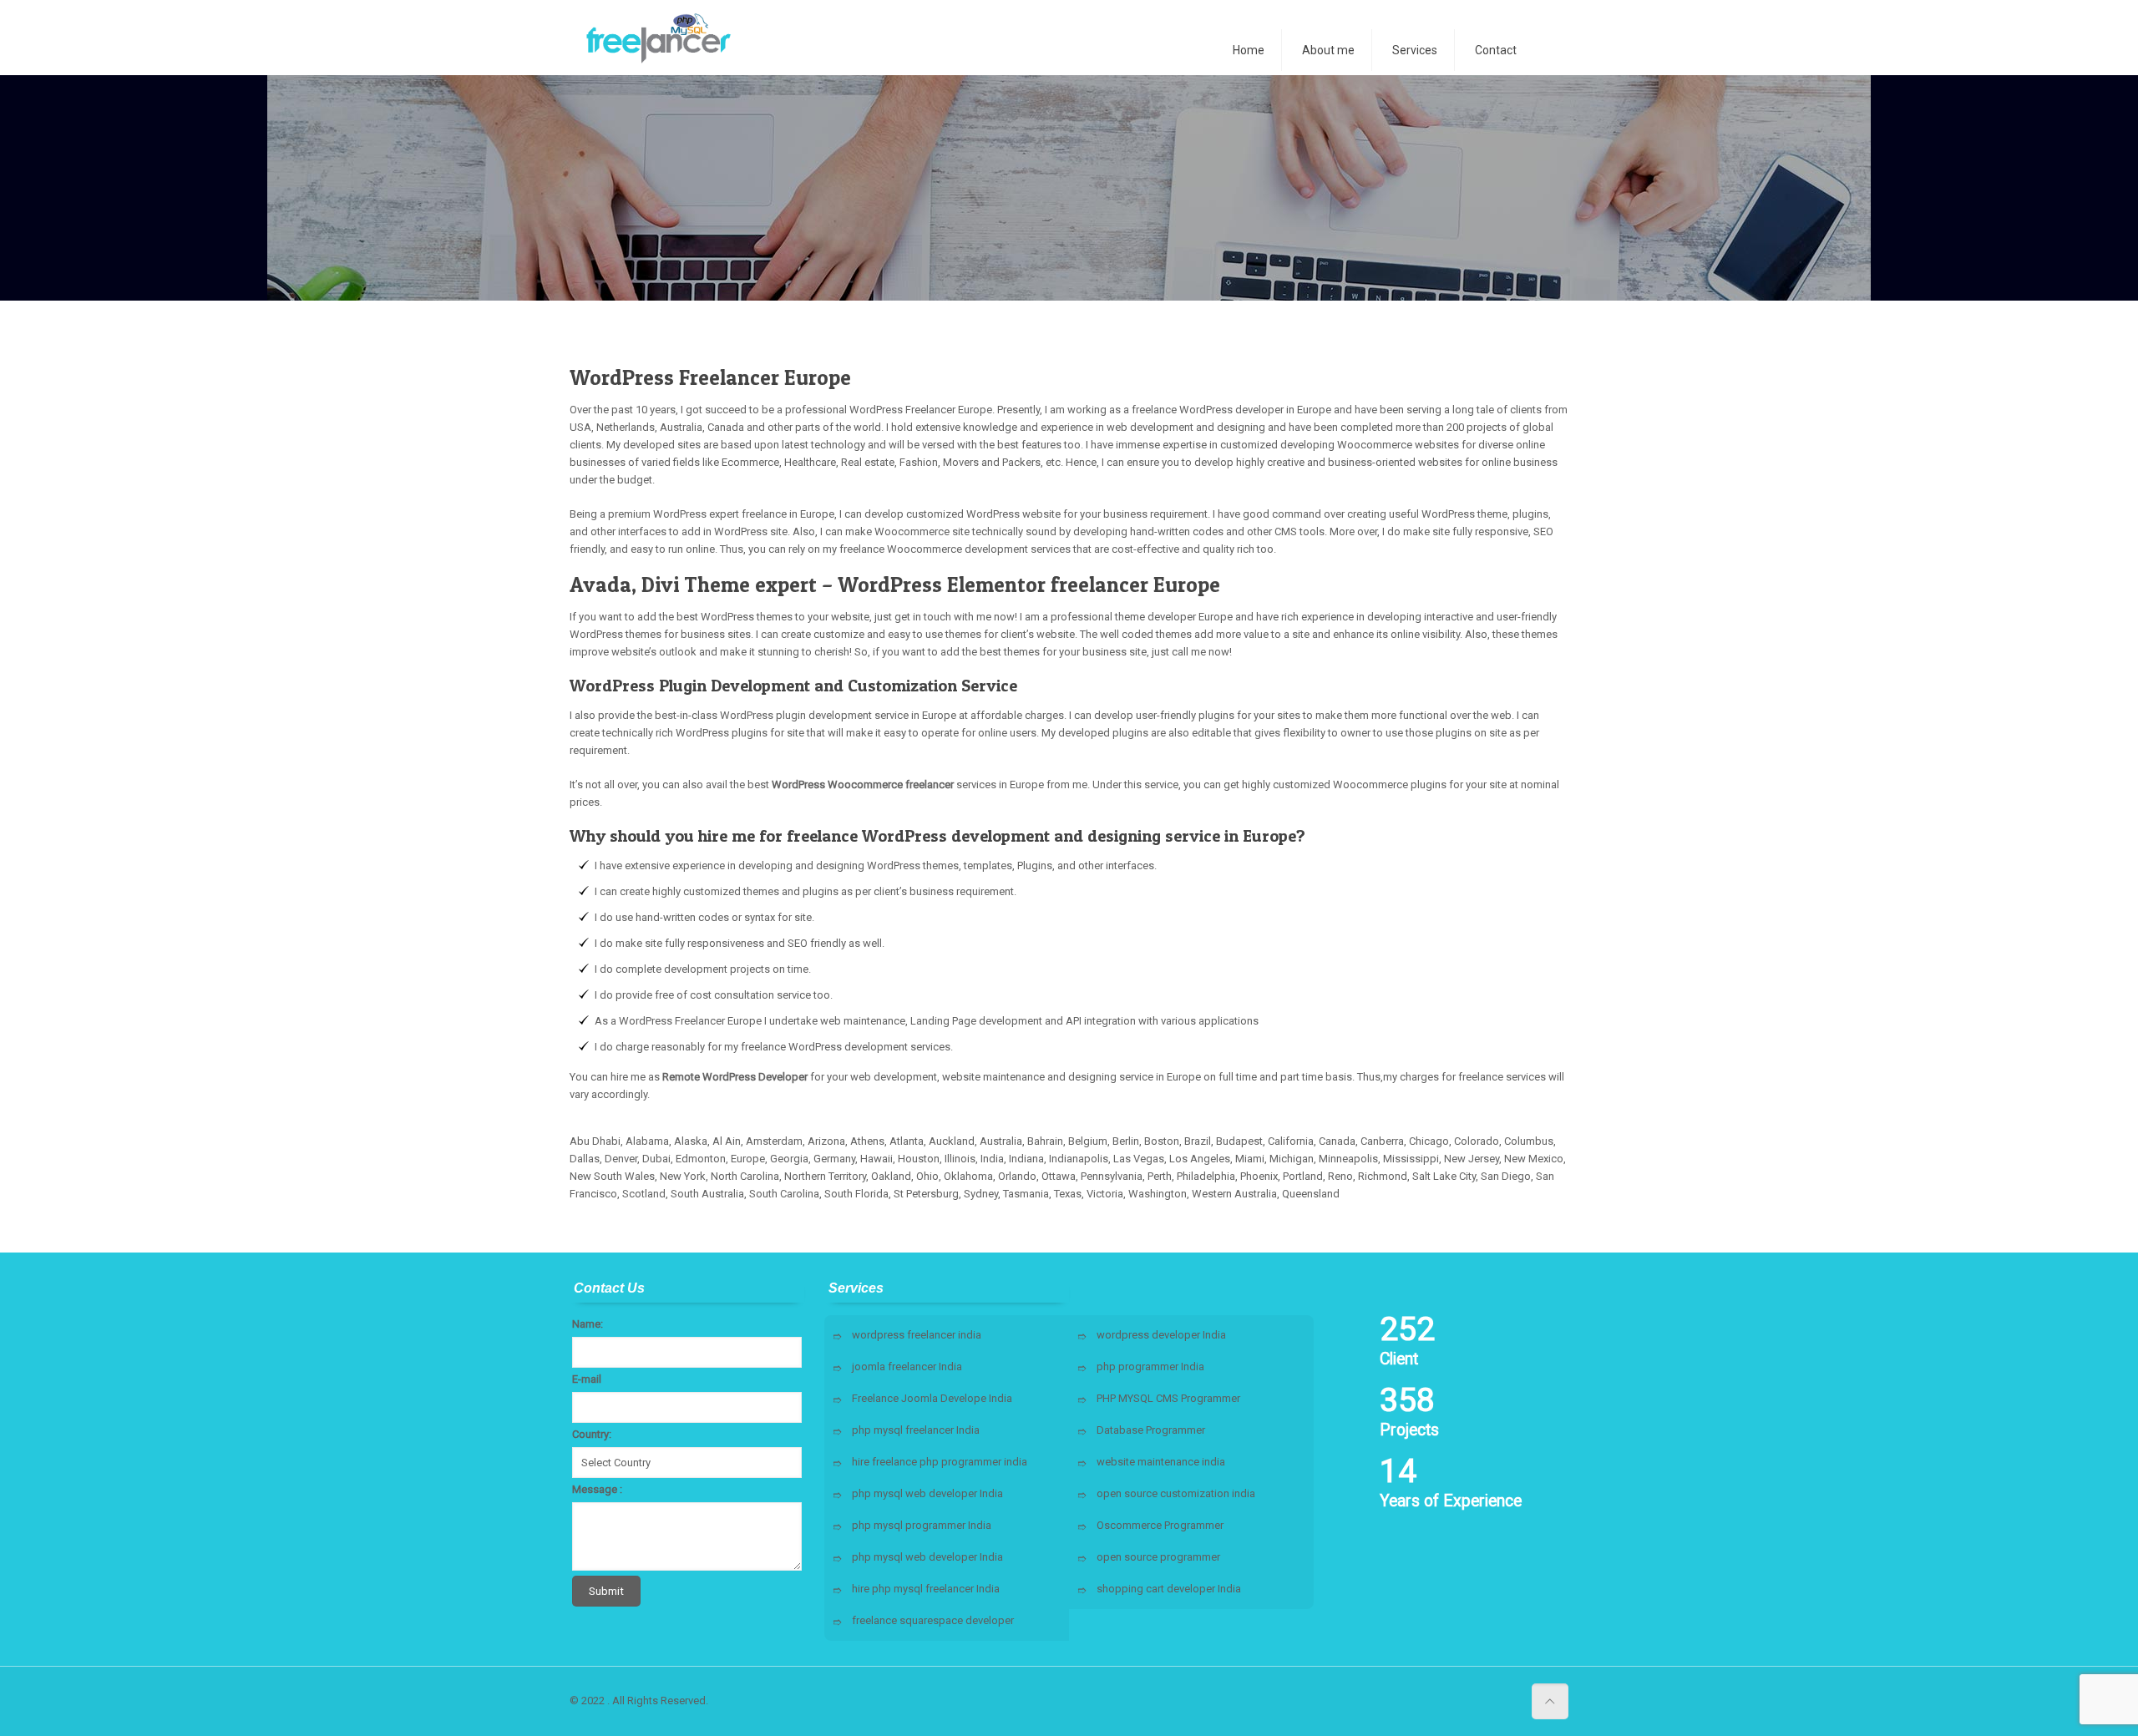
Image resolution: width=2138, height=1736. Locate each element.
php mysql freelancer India (916, 1430)
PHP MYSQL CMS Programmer (1168, 1398)
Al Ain (727, 1141)
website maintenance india (1161, 1462)
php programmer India (1150, 1367)
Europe (748, 1159)
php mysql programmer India (922, 1525)
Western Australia (1234, 1194)
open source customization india (1176, 1493)
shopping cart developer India (1169, 1589)
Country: (592, 1434)
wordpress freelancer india (917, 1335)
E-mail (587, 1379)
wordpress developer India (1161, 1335)
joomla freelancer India (907, 1367)
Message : (597, 1489)
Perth (1160, 1176)
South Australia (707, 1194)
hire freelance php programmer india (940, 1462)
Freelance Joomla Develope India (932, 1398)
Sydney (981, 1194)
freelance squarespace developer (933, 1620)
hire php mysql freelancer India (926, 1589)
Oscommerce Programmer (1160, 1525)
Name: (588, 1324)
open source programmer (1158, 1557)
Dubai (656, 1159)
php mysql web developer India (927, 1493)
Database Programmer (1151, 1430)
